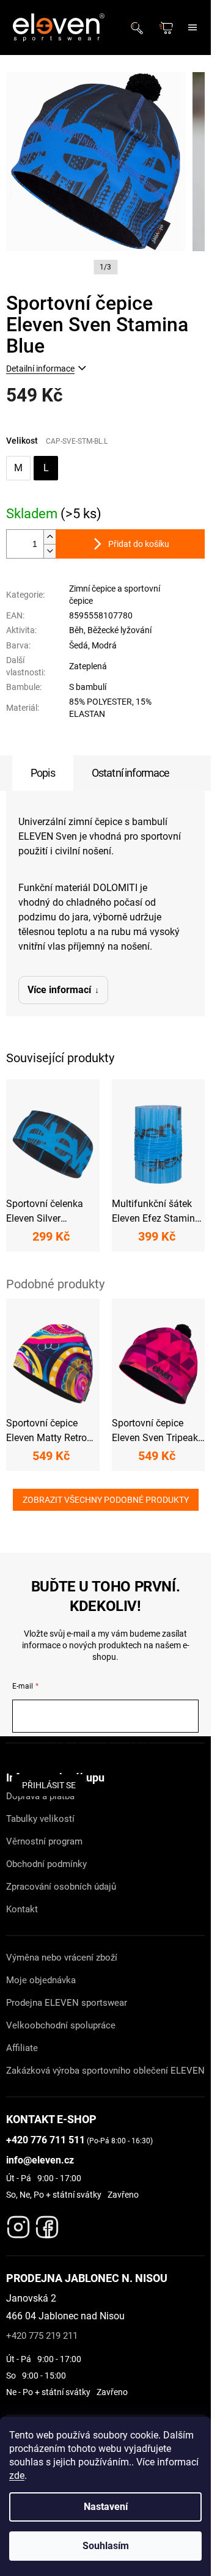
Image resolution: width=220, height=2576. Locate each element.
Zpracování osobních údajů (61, 1887)
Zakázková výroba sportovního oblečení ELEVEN (105, 2071)
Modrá (104, 645)
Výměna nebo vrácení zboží (62, 1958)
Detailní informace (40, 369)
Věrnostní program (44, 1841)
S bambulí (88, 687)
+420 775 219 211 (42, 2336)
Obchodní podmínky (46, 1864)
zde (17, 2475)
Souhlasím (106, 2546)
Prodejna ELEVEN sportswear (67, 2003)
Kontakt (22, 1909)
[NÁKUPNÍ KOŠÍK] (167, 28)
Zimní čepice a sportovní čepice (115, 594)
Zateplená (88, 666)
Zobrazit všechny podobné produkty (106, 1500)
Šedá (79, 645)
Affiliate (22, 2048)
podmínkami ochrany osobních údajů (105, 1758)
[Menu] (193, 28)
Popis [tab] (43, 773)
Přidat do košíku (139, 544)
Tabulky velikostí (40, 1819)
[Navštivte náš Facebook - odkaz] (47, 2224)
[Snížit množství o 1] (50, 551)
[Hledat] (141, 28)
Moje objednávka (41, 1980)
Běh (76, 630)
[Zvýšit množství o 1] (50, 537)
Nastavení (106, 2507)
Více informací (59, 990)
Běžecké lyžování (119, 630)
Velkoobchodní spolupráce (61, 2025)
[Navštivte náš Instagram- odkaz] (18, 2224)
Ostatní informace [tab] (131, 773)
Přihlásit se (49, 1785)
